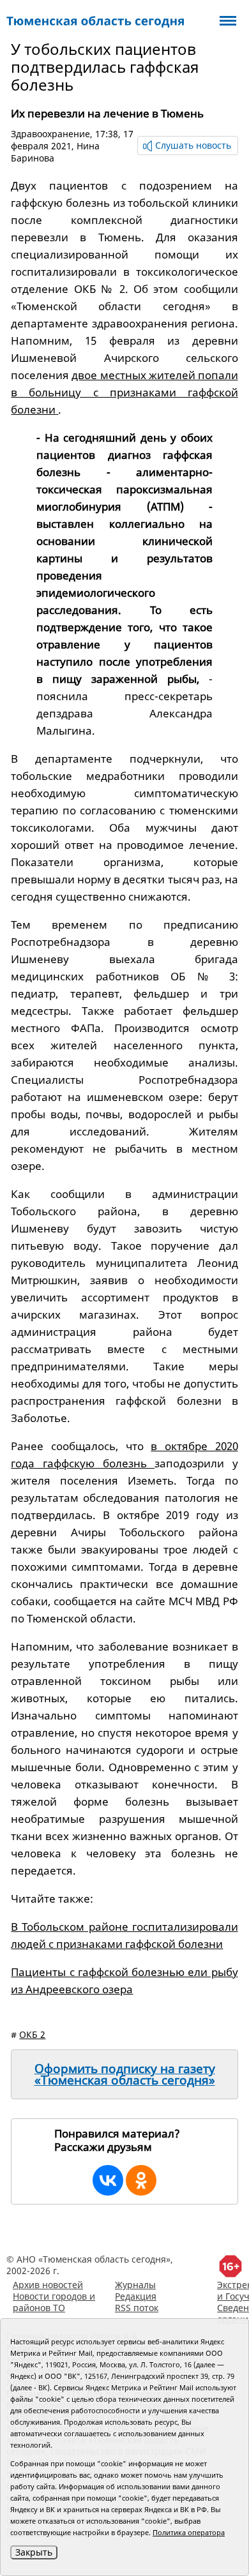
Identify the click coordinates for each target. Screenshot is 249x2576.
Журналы (135, 2285)
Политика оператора (189, 2532)
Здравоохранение (50, 134)
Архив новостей (48, 2285)
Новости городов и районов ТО (54, 2302)
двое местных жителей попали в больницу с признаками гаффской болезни (124, 392)
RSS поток (137, 2308)
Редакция (136, 2296)
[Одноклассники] (141, 2180)
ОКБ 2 (32, 2034)
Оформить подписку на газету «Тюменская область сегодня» (125, 2074)
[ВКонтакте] (108, 2180)
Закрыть (34, 2552)
